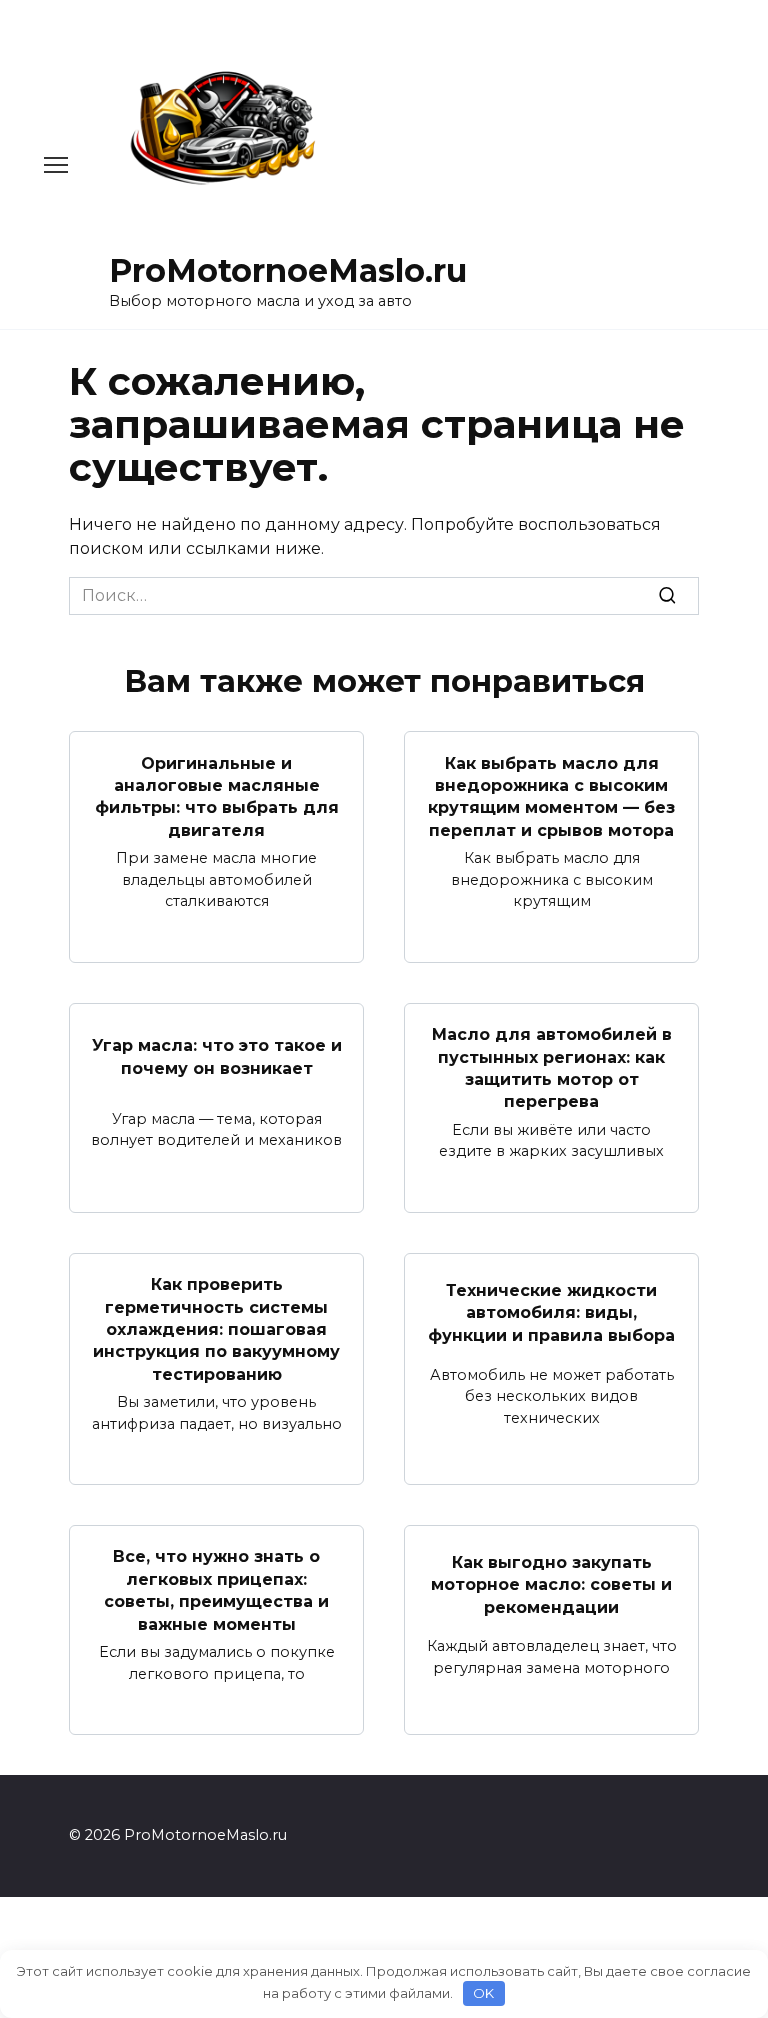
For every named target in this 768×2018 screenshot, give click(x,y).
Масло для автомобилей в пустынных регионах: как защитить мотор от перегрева (552, 1068)
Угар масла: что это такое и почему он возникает (217, 1056)
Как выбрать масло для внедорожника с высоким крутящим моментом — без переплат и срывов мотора (551, 796)
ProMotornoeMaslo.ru (288, 270)
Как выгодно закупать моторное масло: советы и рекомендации (551, 1585)
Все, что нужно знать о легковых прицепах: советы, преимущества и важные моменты (216, 1590)
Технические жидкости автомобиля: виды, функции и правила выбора (551, 1313)
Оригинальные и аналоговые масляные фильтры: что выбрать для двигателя (217, 796)
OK (483, 1993)
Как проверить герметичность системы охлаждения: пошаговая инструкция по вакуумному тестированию (216, 1329)
